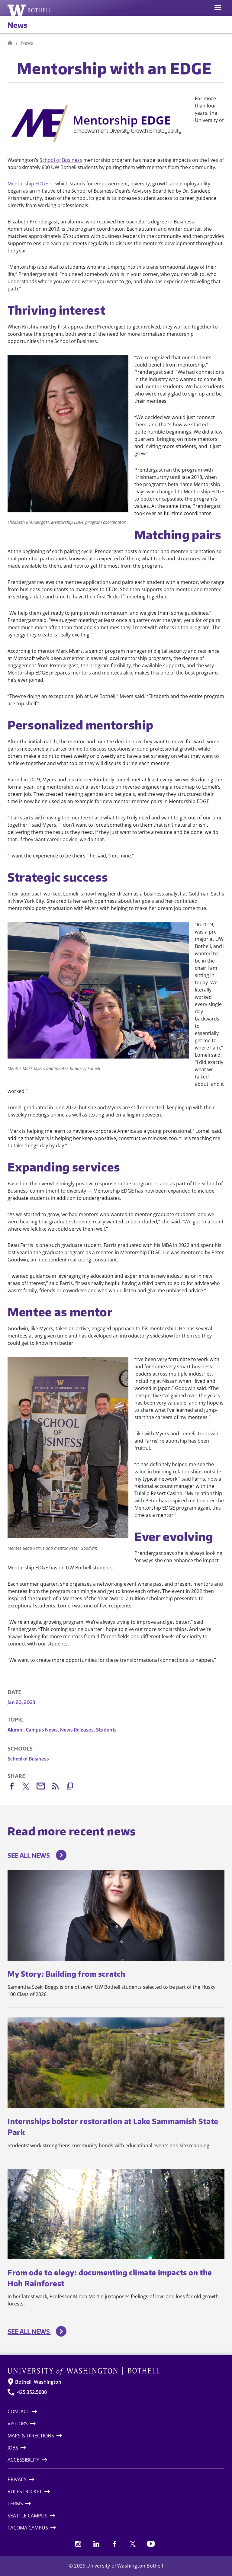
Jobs (13, 2448)
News (17, 25)
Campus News (42, 1730)
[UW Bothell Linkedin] (96, 2544)
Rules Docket (25, 2491)
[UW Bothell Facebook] (114, 2544)
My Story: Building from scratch (66, 1974)
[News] (10, 43)
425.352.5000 (32, 2392)
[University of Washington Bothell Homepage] (116, 2371)
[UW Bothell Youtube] (151, 2544)
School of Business (61, 160)
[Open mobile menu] (218, 8)
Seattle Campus (27, 2516)
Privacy (17, 2479)
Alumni (16, 1730)
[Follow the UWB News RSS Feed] (58, 1787)
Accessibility (23, 2460)
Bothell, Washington (38, 2382)
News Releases (77, 1730)
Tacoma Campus (28, 2528)
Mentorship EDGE (28, 184)
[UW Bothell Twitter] (133, 2544)
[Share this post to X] (29, 1788)
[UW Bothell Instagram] (78, 2544)
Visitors (18, 2424)
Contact (18, 2411)
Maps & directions (31, 2436)
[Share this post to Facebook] (15, 1787)
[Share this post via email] (44, 1787)
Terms (15, 2504)
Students (106, 1730)
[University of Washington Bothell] (30, 10)
